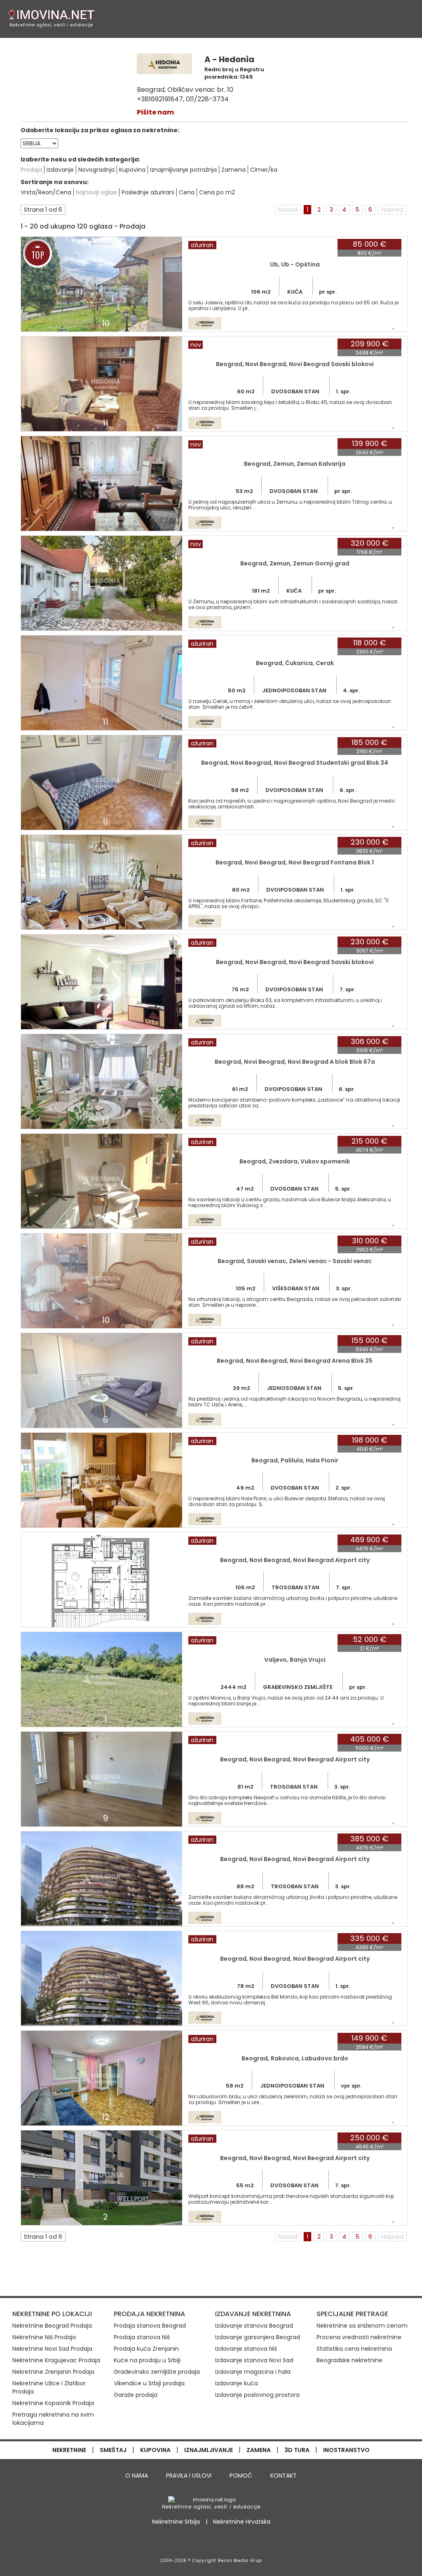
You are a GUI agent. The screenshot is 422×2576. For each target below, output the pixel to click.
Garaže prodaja (136, 2395)
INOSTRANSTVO (346, 2450)
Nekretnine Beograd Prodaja (52, 2326)
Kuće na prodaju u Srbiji (147, 2360)
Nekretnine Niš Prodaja (44, 2337)
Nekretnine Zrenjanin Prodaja (53, 2372)
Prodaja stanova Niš (142, 2337)
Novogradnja (96, 170)
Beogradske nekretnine (349, 2360)
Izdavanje (60, 170)
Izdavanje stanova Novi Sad (254, 2360)
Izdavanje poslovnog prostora (257, 2395)
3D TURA (297, 2450)
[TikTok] (230, 2542)
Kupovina (132, 170)
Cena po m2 (217, 192)
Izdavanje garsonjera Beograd (258, 2337)
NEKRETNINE (69, 2450)
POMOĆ (241, 2476)
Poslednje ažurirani (148, 192)
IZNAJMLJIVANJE (209, 2450)
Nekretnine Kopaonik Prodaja (53, 2403)
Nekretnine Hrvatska (242, 2522)
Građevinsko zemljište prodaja (157, 2372)
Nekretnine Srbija (176, 2522)
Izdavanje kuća (237, 2383)
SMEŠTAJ (113, 2450)
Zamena (233, 170)
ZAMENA (259, 2450)
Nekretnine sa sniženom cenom (362, 2326)
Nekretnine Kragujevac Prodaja (56, 2360)
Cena (187, 192)
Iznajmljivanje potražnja (183, 170)
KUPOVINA (155, 2450)
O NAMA (137, 2476)
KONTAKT (284, 2476)
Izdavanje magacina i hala (253, 2372)
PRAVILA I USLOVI (189, 2476)
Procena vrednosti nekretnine (359, 2337)
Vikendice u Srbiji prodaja (149, 2383)
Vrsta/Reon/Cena (46, 192)
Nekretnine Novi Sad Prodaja (52, 2349)
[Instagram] (212, 2542)
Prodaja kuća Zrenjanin (146, 2349)
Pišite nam (155, 112)
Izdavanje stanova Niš (246, 2349)
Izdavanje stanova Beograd (254, 2326)
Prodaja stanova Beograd (150, 2326)
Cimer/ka (264, 170)
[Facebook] (192, 2542)
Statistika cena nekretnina (354, 2349)
